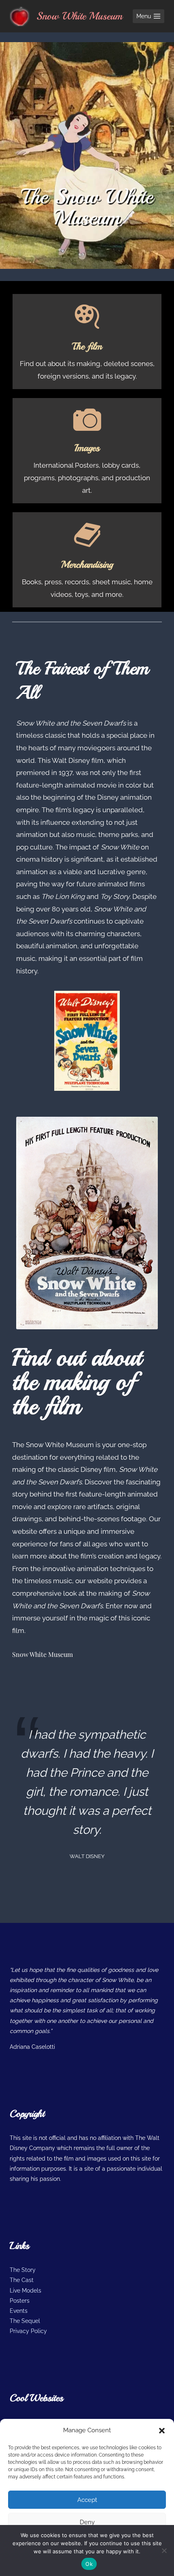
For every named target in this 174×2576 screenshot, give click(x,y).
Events (19, 2311)
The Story (23, 2270)
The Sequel (25, 2321)
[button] (162, 2431)
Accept (87, 2500)
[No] (164, 2550)
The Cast (22, 2280)
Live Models (25, 2291)
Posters (20, 2301)
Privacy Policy (28, 2331)
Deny (87, 2522)
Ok (89, 2564)
